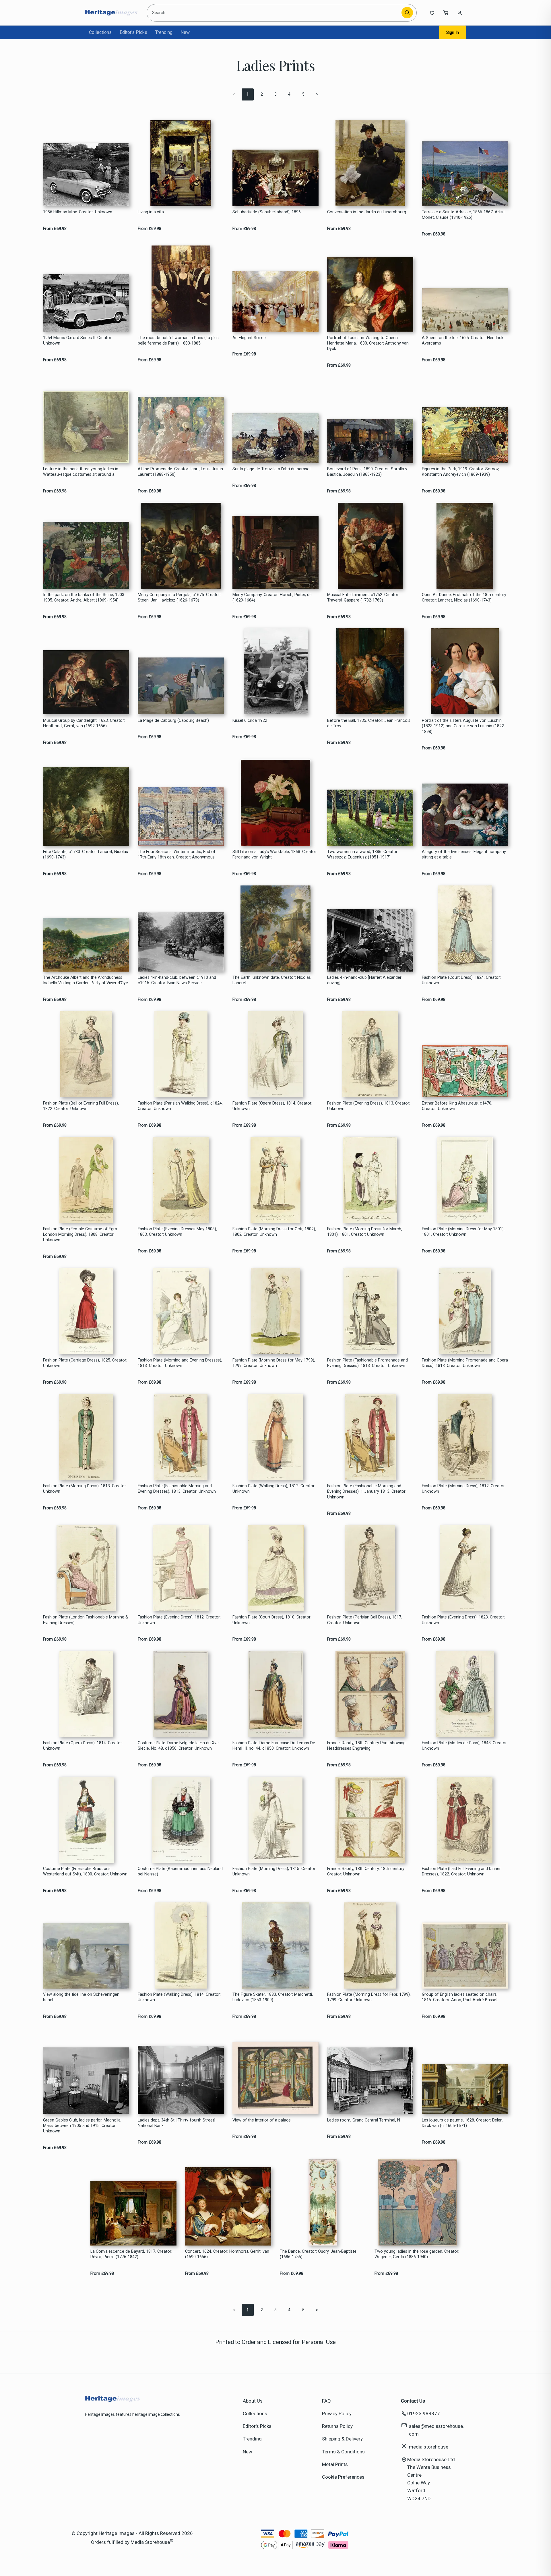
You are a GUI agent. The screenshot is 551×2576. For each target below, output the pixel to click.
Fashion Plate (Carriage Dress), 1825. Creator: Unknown (85, 1363)
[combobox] (275, 13)
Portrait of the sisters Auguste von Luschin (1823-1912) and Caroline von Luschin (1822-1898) (464, 726)
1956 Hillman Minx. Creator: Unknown (78, 212)
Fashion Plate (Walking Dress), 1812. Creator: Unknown (274, 1489)
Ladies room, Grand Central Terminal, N (364, 2120)
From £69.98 (55, 229)
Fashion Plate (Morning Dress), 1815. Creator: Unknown (274, 1871)
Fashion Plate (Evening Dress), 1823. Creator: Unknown (463, 1620)
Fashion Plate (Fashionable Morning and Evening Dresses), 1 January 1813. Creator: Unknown (367, 1492)
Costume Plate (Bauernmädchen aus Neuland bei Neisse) (180, 1871)
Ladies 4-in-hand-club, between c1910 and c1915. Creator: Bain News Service (177, 980)
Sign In (453, 32)
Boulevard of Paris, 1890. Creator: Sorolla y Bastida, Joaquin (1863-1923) (367, 472)
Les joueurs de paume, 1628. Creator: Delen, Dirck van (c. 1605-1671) (463, 2123)
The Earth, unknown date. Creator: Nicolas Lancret (272, 980)
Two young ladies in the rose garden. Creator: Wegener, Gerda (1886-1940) (417, 2254)
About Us (253, 2401)
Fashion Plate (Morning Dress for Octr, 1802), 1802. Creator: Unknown (274, 1232)
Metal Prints (335, 2464)
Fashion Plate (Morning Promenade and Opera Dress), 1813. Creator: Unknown (465, 1363)
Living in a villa (151, 212)
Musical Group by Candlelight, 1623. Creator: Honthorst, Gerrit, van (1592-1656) (84, 723)
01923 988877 (424, 2413)
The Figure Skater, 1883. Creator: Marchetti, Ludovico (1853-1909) (273, 1997)
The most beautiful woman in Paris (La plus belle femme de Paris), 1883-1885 (178, 341)
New (185, 32)
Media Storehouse (150, 2542)
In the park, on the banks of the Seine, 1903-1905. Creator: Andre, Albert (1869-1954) (84, 597)
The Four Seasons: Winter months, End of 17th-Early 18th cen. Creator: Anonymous (177, 854)
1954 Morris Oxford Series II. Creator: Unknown (78, 341)
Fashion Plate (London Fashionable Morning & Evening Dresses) (86, 1620)
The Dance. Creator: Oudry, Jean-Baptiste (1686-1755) (318, 2254)
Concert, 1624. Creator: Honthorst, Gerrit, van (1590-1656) (227, 2254)
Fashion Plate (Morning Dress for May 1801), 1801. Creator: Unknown (463, 1232)
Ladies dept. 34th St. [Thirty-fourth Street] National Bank (176, 2123)
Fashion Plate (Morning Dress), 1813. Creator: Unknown (85, 1489)
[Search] (407, 13)
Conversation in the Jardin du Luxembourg (367, 212)
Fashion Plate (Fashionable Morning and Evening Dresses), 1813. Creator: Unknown (177, 1489)
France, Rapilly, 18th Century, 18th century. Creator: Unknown (366, 1871)
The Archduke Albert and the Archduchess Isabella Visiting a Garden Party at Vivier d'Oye (86, 980)
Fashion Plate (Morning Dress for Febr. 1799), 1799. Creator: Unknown (369, 1997)
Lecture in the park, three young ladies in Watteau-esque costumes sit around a (81, 472)
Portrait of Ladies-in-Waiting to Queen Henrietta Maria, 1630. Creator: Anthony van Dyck (368, 343)
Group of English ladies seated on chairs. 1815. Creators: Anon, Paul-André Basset (460, 1997)
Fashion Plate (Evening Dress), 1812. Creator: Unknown (179, 1620)
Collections (100, 32)
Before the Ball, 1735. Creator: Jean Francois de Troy (369, 723)
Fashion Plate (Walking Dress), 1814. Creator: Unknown (179, 1997)
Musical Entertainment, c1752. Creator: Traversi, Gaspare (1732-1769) (363, 597)
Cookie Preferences (343, 2477)
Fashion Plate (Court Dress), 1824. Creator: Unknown (461, 980)
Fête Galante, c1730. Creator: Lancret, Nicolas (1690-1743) (86, 854)
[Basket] (446, 13)
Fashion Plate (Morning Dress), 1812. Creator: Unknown (464, 1489)
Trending (164, 32)
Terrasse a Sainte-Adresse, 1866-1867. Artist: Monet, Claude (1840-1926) (464, 215)
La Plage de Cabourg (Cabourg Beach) (173, 721)
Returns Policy (337, 2426)
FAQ (326, 2401)
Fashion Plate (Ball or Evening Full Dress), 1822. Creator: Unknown (81, 1106)
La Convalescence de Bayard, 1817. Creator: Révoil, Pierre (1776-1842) (131, 2254)
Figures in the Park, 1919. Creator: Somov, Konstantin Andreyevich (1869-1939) (461, 472)
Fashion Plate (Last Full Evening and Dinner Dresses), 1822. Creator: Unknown (461, 1871)
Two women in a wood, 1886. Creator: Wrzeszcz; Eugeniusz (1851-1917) (363, 854)
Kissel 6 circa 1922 (250, 721)
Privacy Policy (337, 2413)
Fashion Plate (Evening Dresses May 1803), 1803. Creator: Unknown (177, 1232)
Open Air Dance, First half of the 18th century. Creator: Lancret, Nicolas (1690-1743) (464, 597)
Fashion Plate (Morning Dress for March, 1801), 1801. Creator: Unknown (365, 1232)
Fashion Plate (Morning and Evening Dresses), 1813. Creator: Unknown (180, 1363)
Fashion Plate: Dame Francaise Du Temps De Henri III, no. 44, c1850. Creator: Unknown (274, 1746)
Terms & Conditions (343, 2452)
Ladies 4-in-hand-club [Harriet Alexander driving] (364, 980)
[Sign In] (460, 13)
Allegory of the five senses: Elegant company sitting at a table (464, 854)
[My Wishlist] (432, 13)
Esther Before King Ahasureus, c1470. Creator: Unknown (457, 1106)
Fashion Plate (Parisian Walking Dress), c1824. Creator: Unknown (180, 1106)
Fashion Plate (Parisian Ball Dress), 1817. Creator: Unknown (365, 1620)
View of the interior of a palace (262, 2120)
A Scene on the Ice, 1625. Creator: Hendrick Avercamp (463, 341)
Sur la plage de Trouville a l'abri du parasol (271, 469)
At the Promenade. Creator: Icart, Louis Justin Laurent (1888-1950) (180, 472)
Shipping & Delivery (342, 2439)
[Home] (111, 13)
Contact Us (413, 2401)
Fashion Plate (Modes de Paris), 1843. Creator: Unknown (465, 1746)
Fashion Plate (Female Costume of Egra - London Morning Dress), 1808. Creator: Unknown (81, 1235)
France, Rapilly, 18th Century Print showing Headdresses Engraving (366, 1746)
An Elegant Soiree (249, 338)
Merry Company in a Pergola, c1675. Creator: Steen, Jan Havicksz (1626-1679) (179, 597)
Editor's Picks (133, 32)
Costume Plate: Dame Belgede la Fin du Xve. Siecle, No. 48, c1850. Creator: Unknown (179, 1746)
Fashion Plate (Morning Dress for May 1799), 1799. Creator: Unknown (274, 1363)
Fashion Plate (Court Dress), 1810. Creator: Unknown (272, 1620)
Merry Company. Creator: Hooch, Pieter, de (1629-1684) (272, 597)
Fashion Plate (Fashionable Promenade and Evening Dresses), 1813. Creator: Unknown (367, 1363)
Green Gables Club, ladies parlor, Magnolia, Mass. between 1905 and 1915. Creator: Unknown (82, 2126)
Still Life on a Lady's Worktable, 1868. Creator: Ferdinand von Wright (275, 854)
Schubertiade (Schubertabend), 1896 (267, 212)
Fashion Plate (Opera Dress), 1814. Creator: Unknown (272, 1106)
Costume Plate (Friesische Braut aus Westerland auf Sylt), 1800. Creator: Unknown (85, 1871)
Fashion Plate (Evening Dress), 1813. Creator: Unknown (369, 1106)
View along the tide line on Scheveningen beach (81, 1997)
